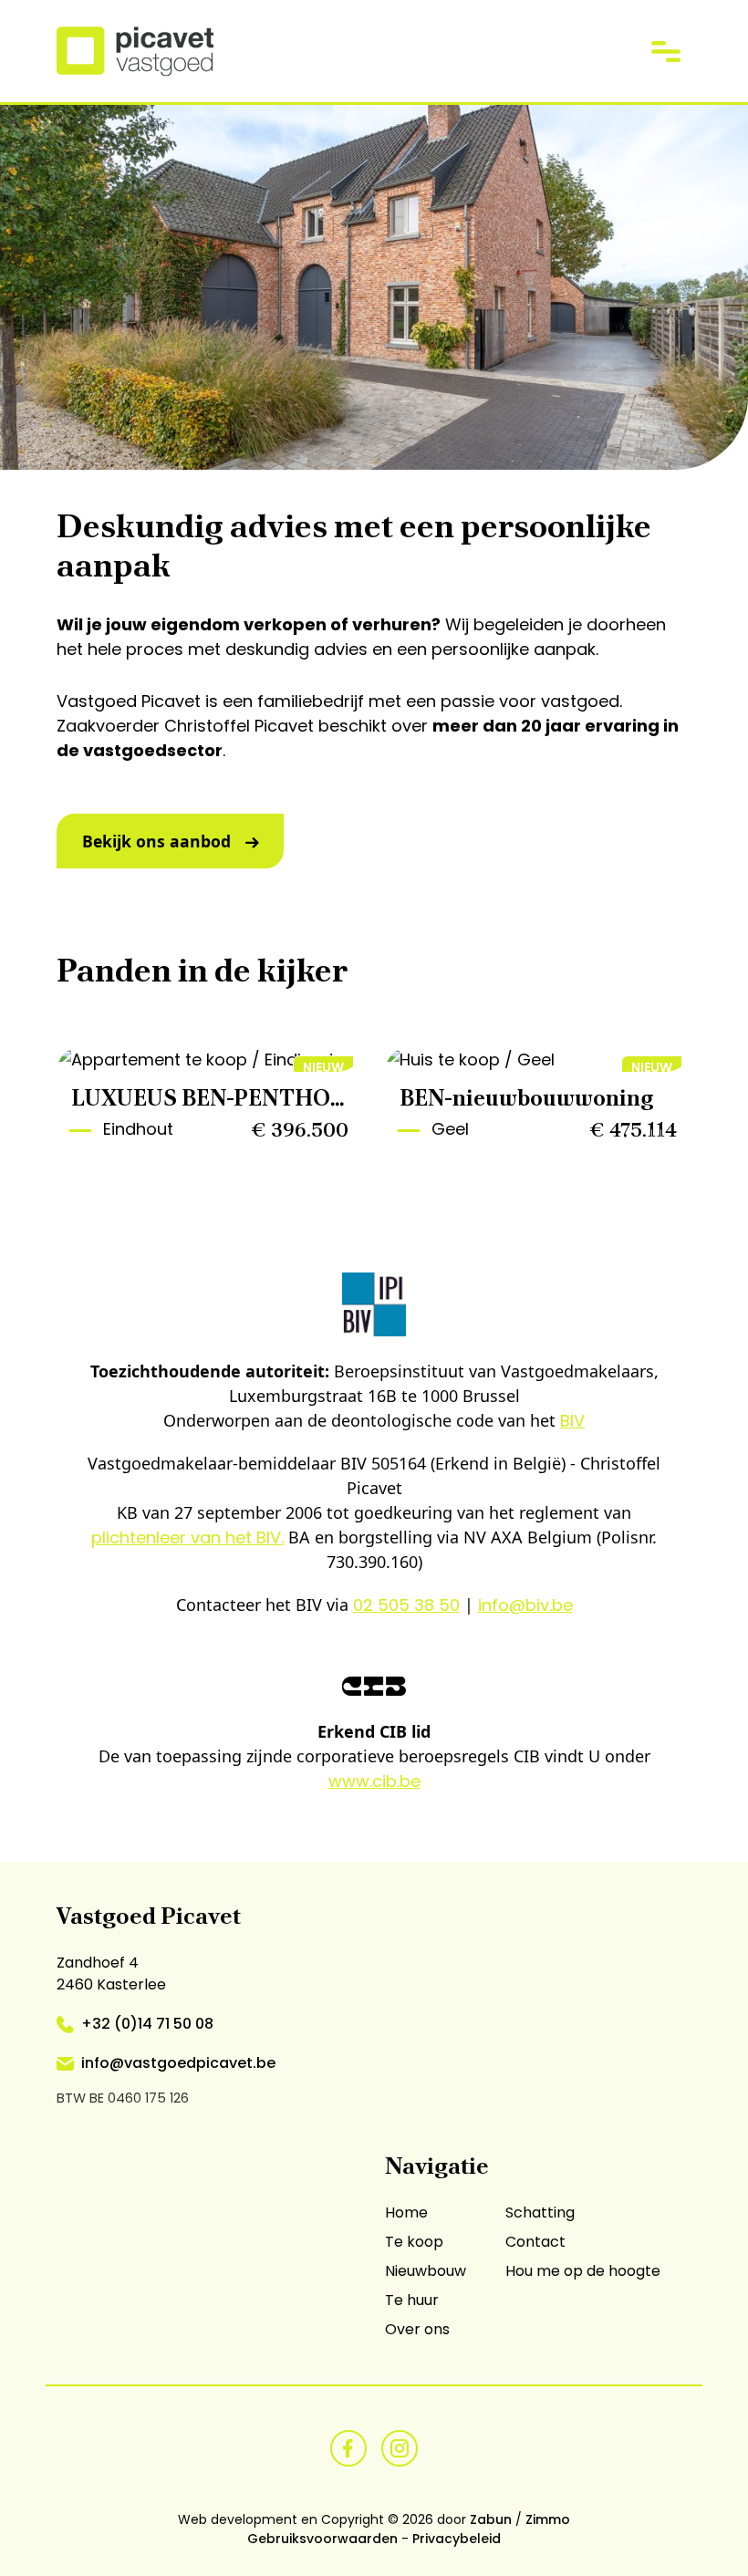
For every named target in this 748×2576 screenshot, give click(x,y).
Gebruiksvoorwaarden (322, 2539)
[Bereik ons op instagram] (400, 2447)
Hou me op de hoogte (583, 2271)
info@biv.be (525, 1605)
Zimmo (548, 2519)
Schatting (540, 2212)
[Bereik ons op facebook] (348, 2447)
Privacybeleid (457, 2539)
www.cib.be (374, 1781)
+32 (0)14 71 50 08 (147, 2024)
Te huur (412, 2300)
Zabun (491, 2519)
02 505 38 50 (406, 1605)
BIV (572, 1421)
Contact (535, 2242)
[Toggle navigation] (666, 51)
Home (406, 2212)
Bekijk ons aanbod (156, 841)
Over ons (417, 2329)
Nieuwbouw (426, 2271)
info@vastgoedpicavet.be (178, 2063)
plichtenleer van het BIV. (187, 1537)
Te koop (414, 2242)
